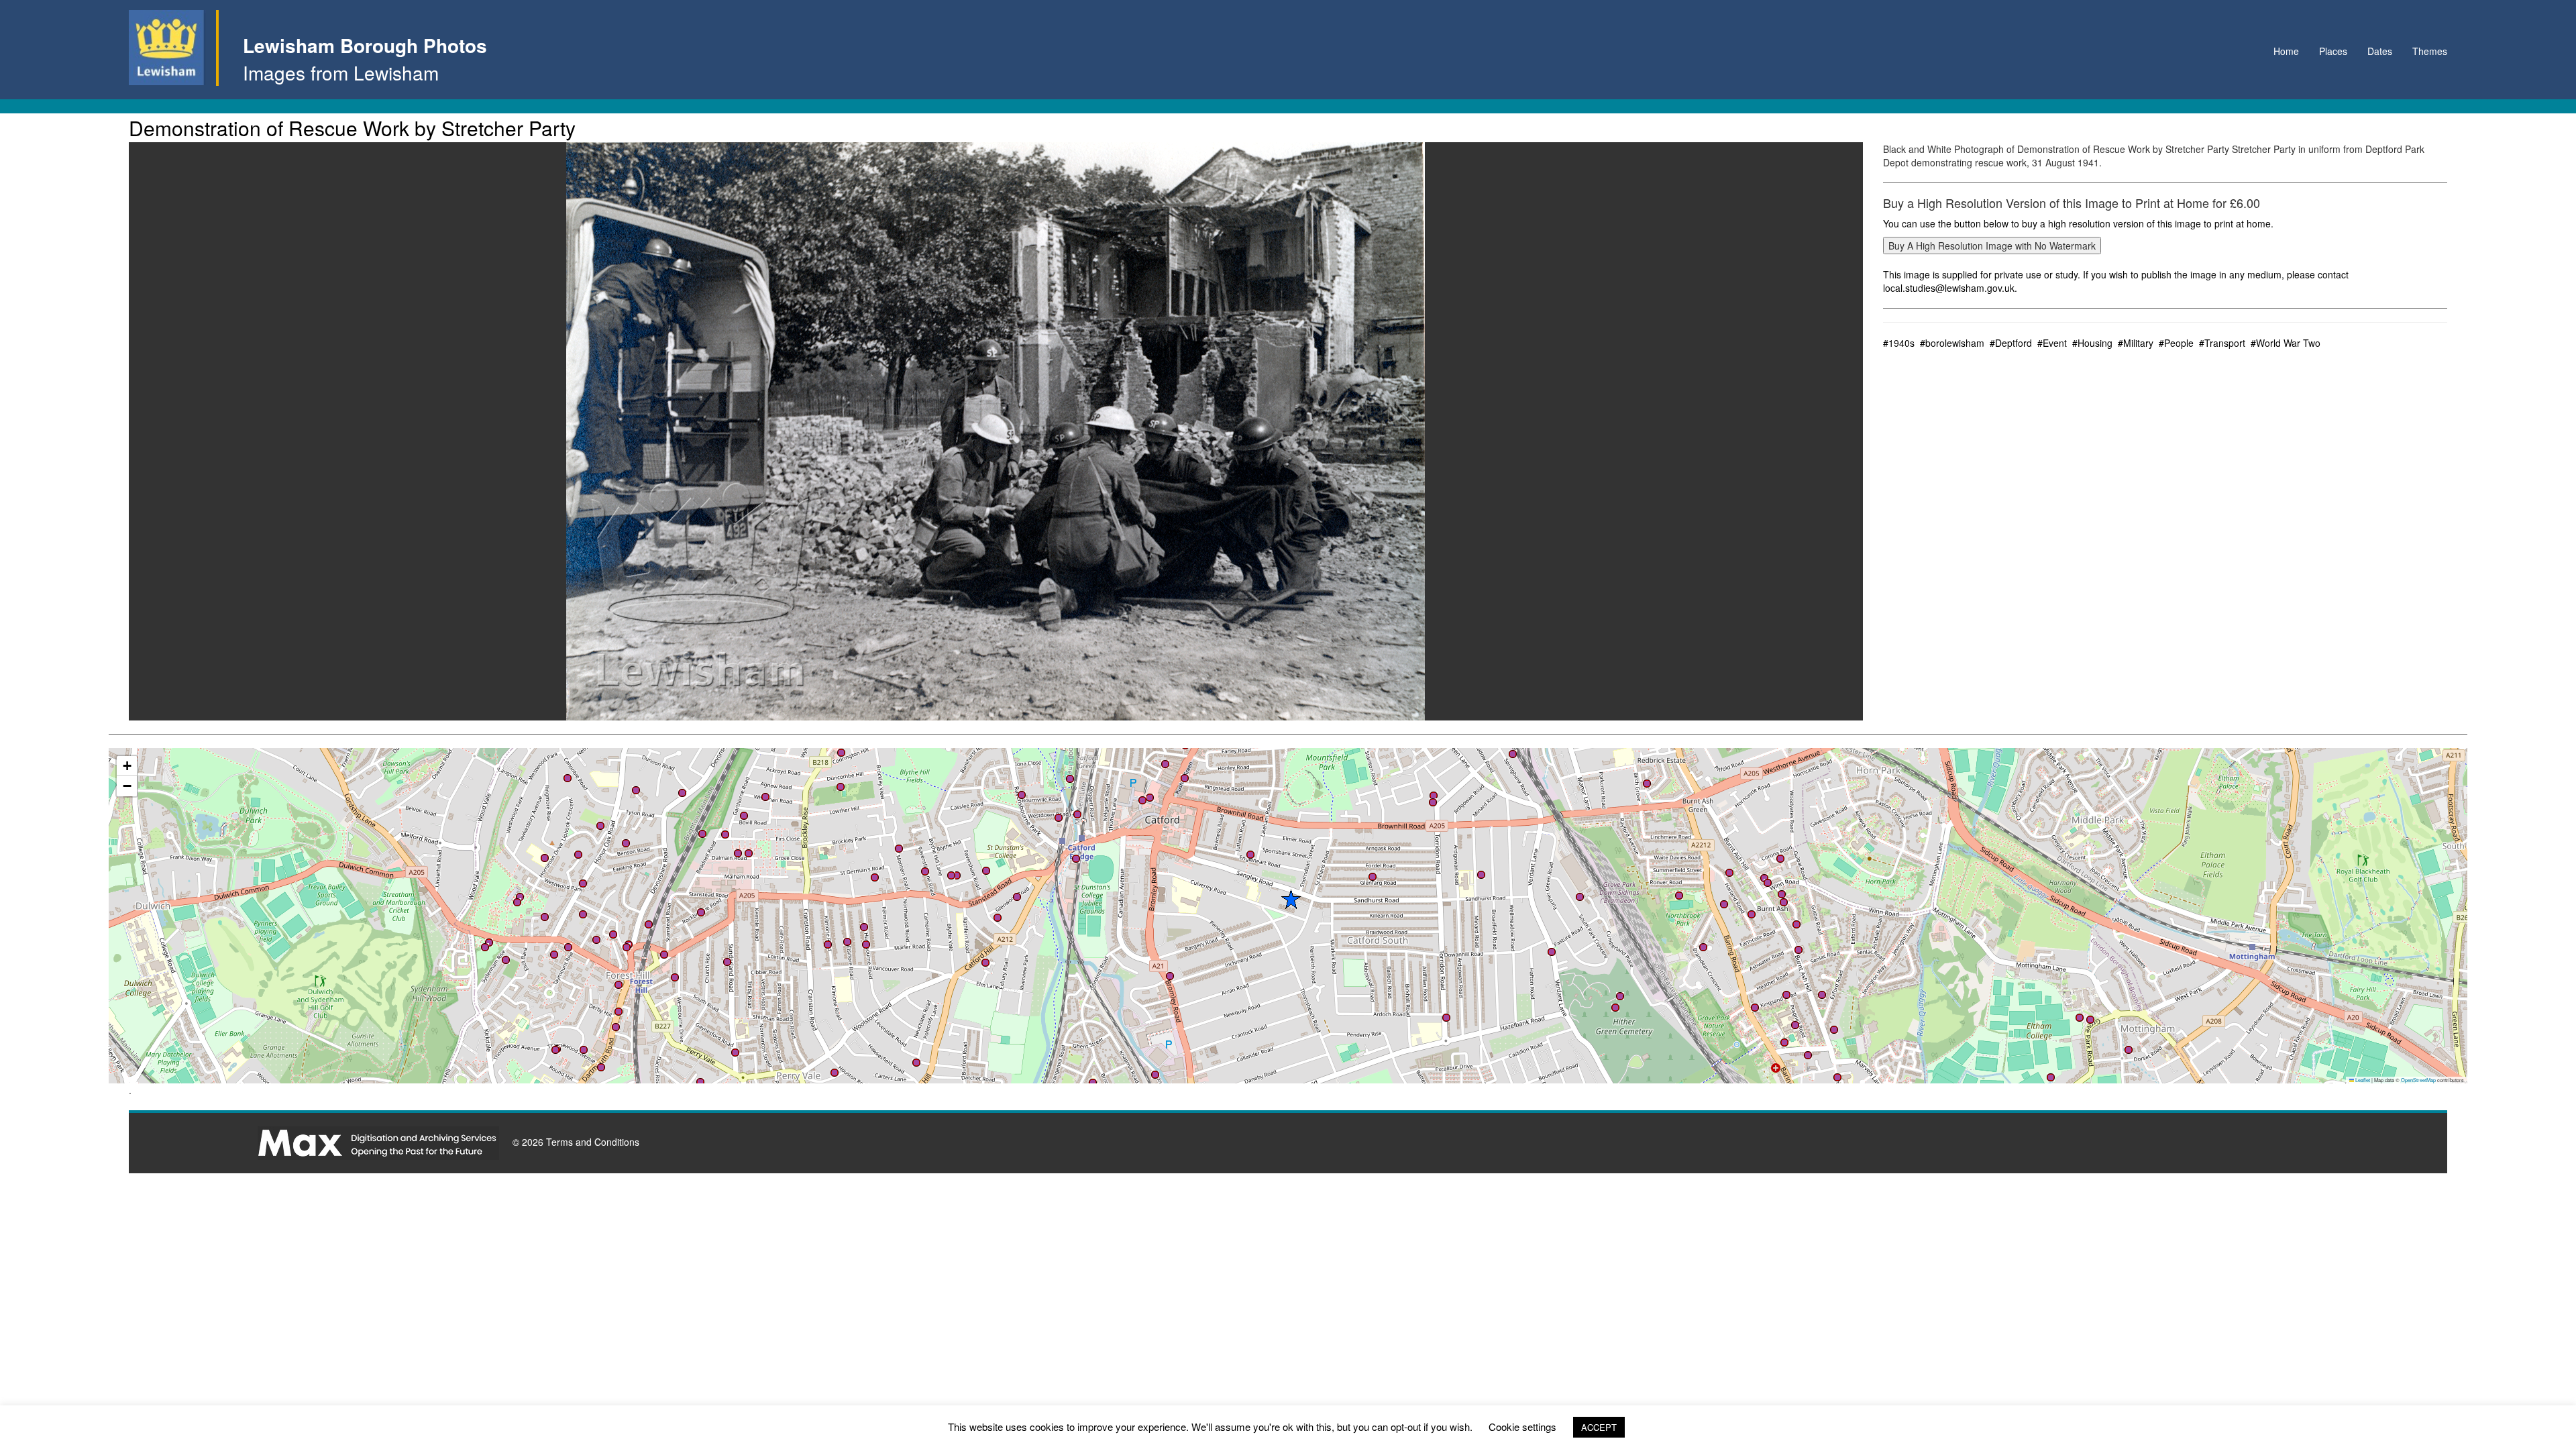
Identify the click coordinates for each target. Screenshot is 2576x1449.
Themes (2430, 51)
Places (2333, 51)
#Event (2052, 343)
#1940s (1899, 343)
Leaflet (2362, 1080)
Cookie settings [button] (1522, 1427)
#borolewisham (1952, 343)
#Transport (2222, 343)
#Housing (2092, 343)
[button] (1155, 1075)
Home (2286, 51)
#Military (2136, 343)
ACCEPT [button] (1599, 1427)
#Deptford (2011, 343)
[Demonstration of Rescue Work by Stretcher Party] (996, 431)
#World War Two (2286, 343)
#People (2176, 343)
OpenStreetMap (2418, 1080)
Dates (2380, 51)
